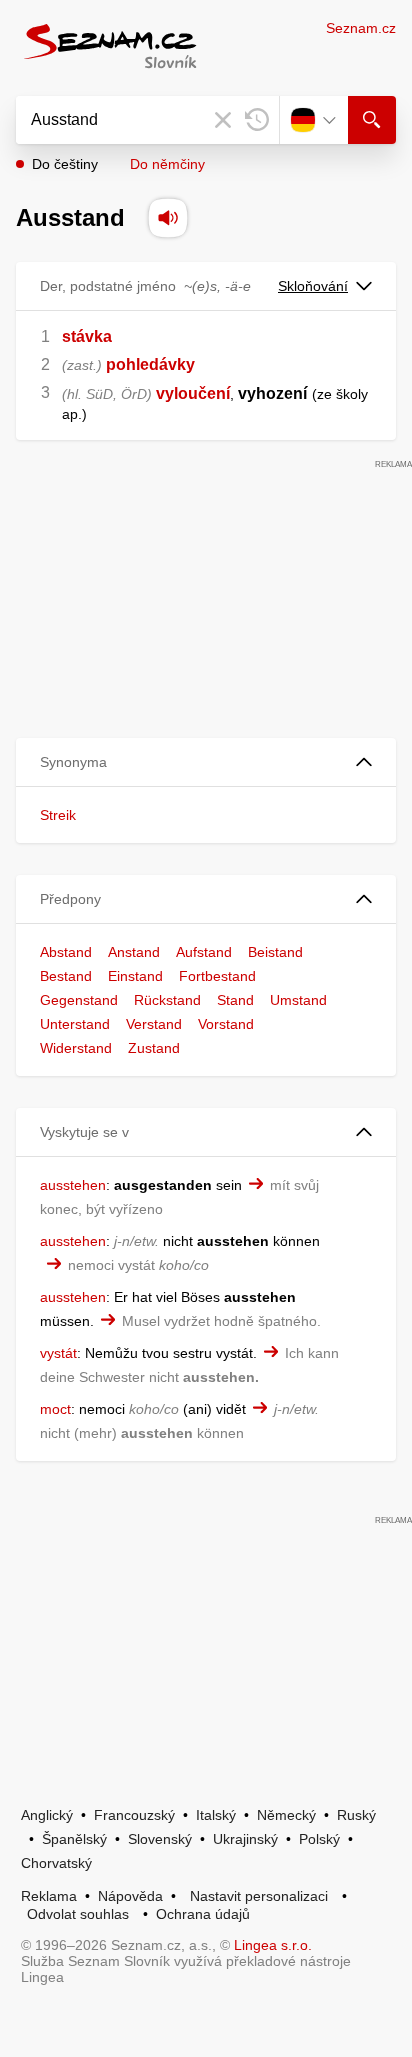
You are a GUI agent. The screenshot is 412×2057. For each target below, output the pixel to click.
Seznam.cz (361, 28)
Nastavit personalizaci (259, 1896)
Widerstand (76, 1048)
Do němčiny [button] (167, 164)
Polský (319, 1839)
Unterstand (75, 1024)
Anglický (47, 1815)
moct (55, 1409)
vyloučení (193, 393)
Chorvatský (56, 1863)
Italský (216, 1815)
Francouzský (134, 1815)
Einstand (135, 976)
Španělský (74, 1839)
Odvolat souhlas (78, 1914)
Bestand (66, 976)
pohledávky (150, 364)
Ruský (356, 1815)
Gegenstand (79, 1000)
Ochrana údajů (203, 1914)
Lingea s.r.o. (273, 1945)
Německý (286, 1815)
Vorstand (226, 1024)
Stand (235, 1000)
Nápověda (130, 1896)
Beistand (275, 952)
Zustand (154, 1048)
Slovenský (160, 1839)
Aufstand (204, 952)
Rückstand (167, 1000)
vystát (58, 1353)
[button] (206, 762)
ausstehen (73, 1185)
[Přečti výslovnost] (168, 218)
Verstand (154, 1024)
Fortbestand (217, 976)
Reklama (49, 1896)
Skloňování (313, 286)
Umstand (298, 1000)
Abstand (66, 952)
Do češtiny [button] (65, 164)
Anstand (134, 952)
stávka (87, 336)
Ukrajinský (245, 1839)
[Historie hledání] (257, 120)
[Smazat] (223, 120)
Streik (58, 815)
